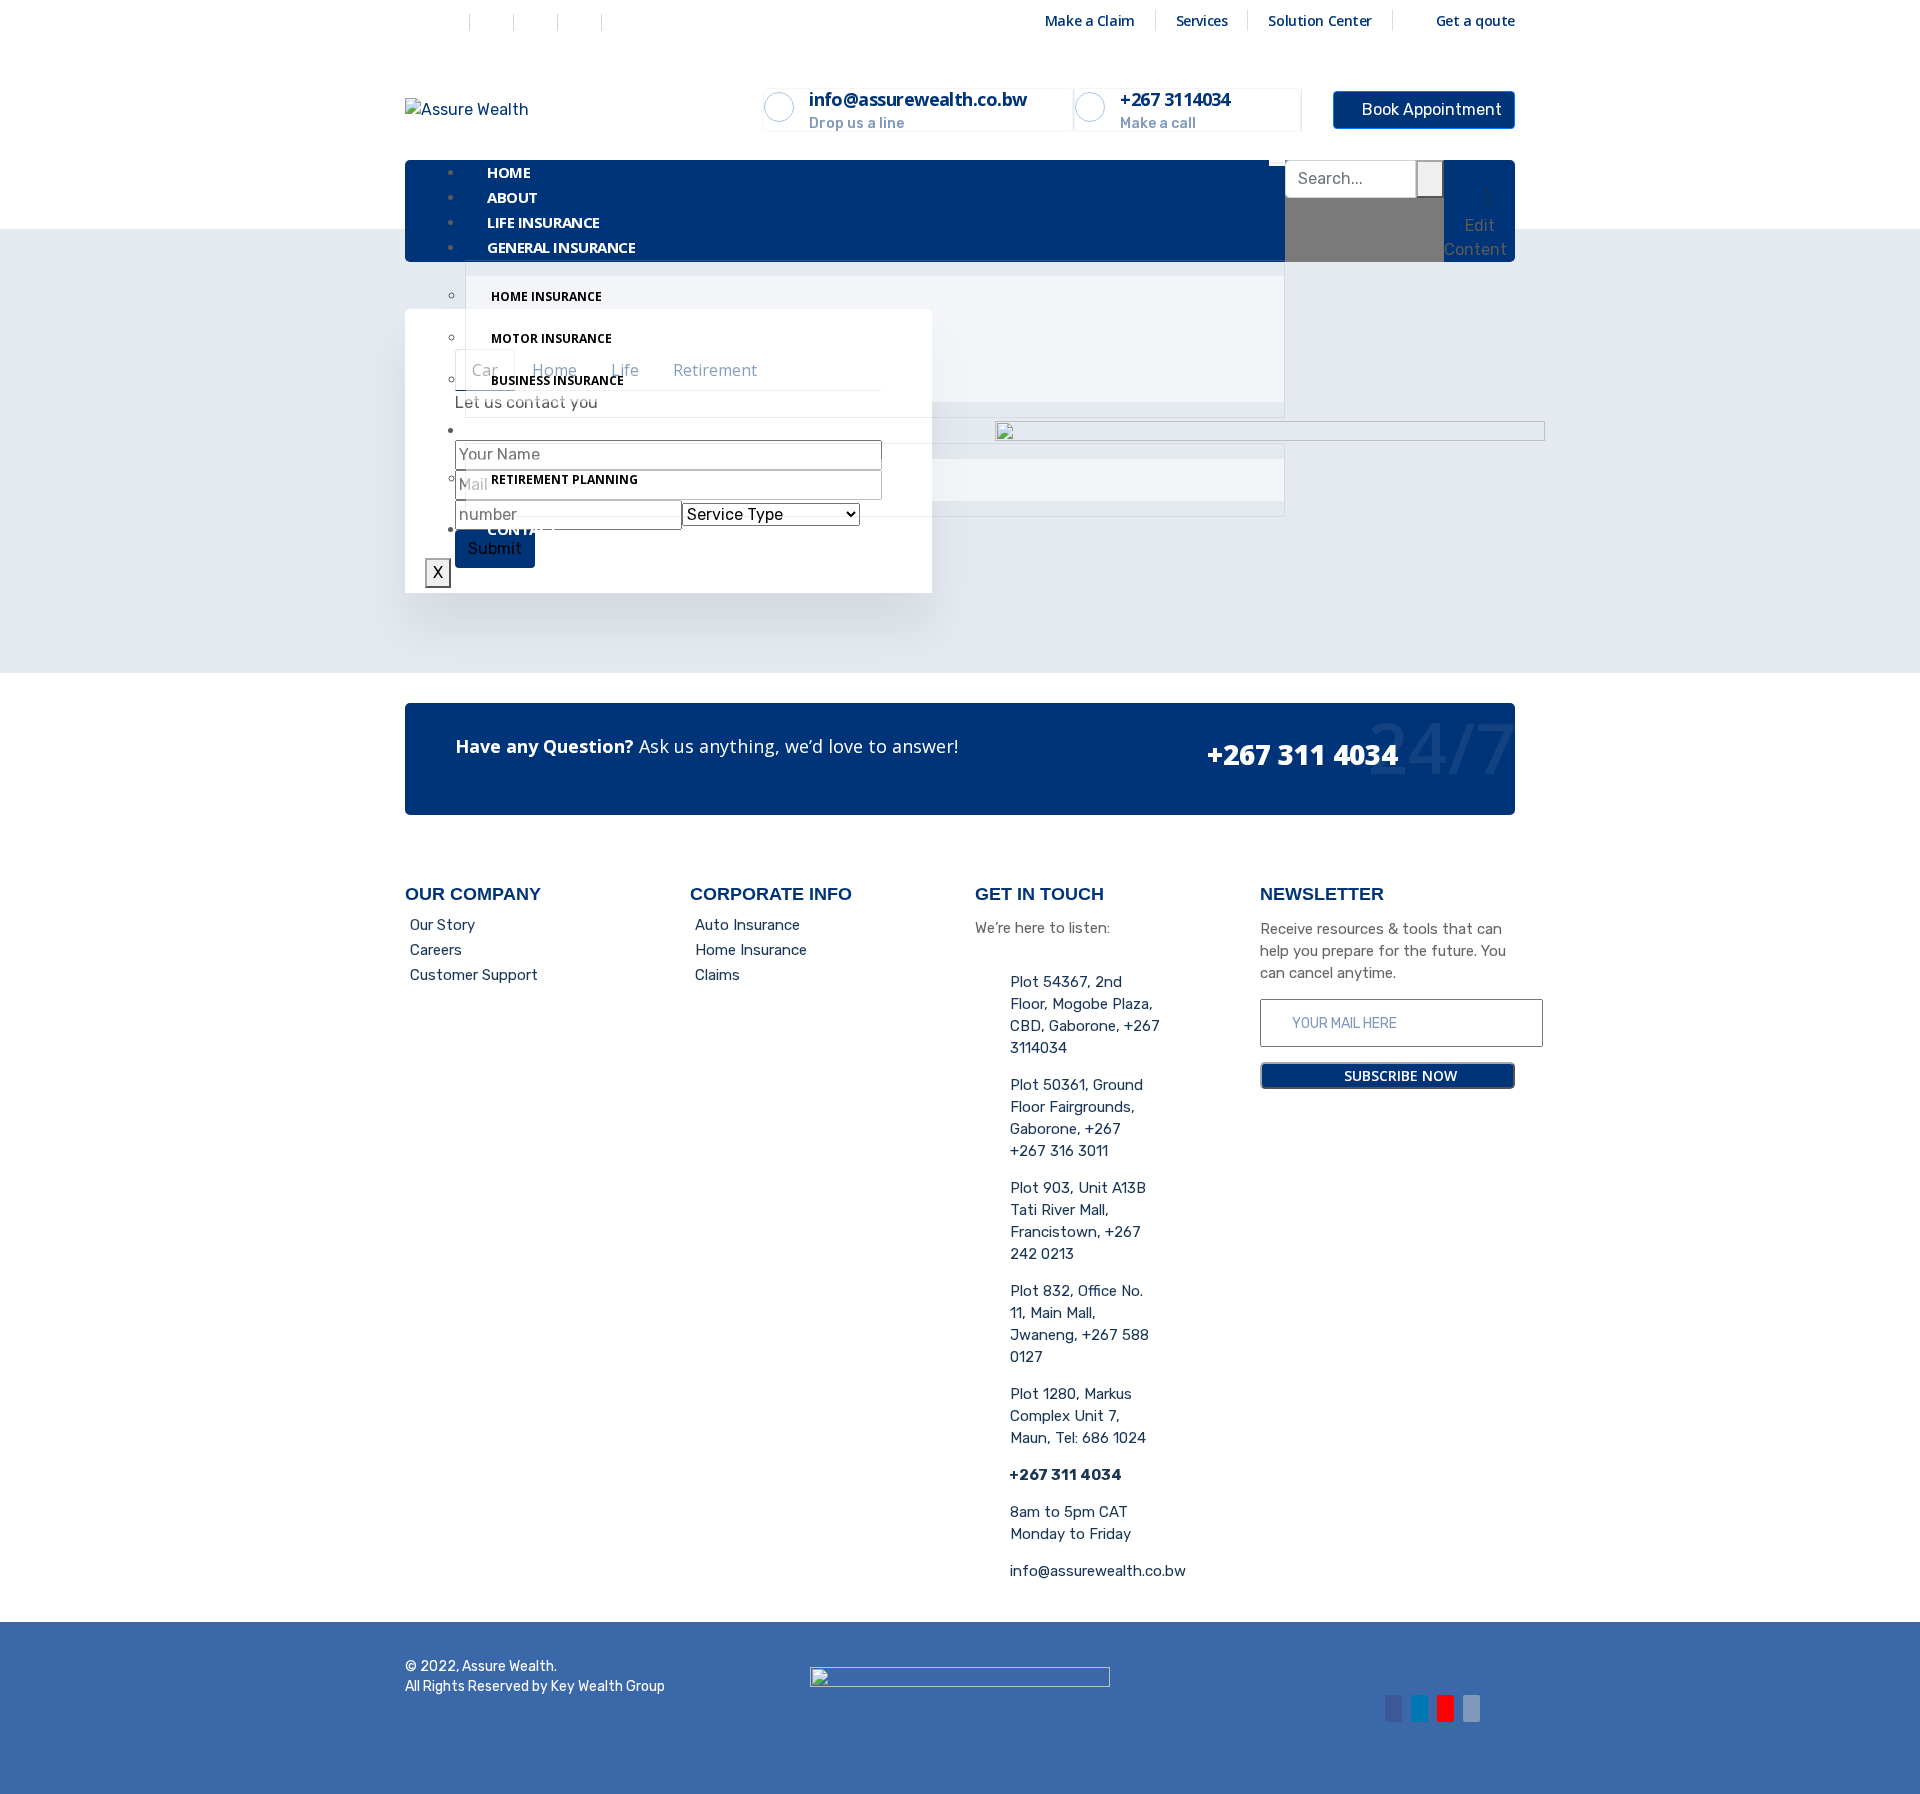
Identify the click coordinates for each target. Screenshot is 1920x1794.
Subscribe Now (1398, 1075)
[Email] (1471, 1708)
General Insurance (561, 247)
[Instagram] (582, 22)
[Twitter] (494, 22)
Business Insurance (557, 380)
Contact (522, 529)
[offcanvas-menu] (1480, 172)
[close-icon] (1488, 201)
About (512, 197)
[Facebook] (450, 22)
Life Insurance (543, 222)
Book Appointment (1430, 109)
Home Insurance (546, 296)
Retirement (531, 430)
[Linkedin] (538, 22)
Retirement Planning (564, 479)
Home (508, 172)
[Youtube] (1445, 1708)
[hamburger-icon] (1277, 163)
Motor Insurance (551, 338)
